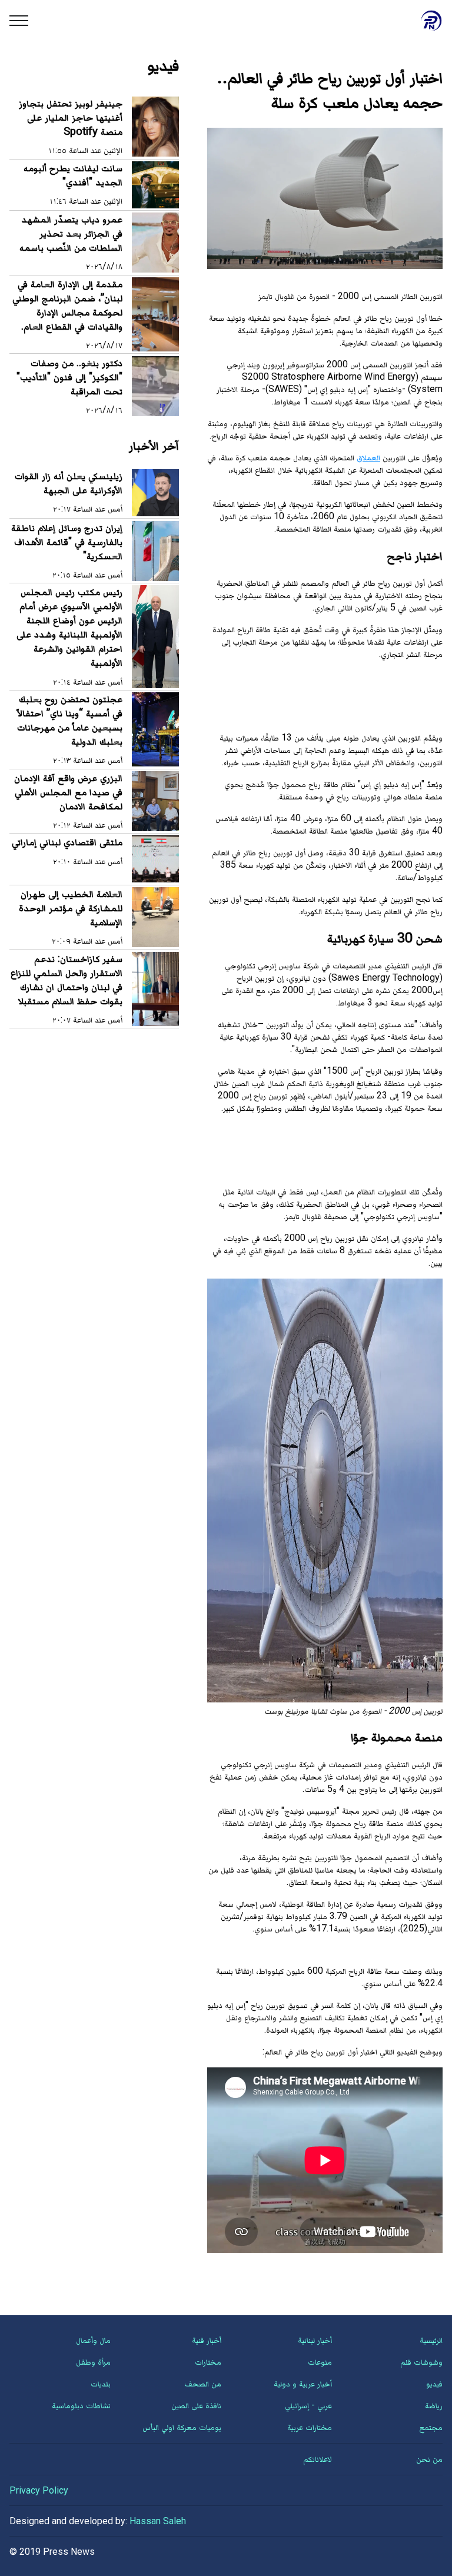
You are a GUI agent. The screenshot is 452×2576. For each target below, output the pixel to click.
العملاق (368, 457)
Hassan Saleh (158, 2521)
